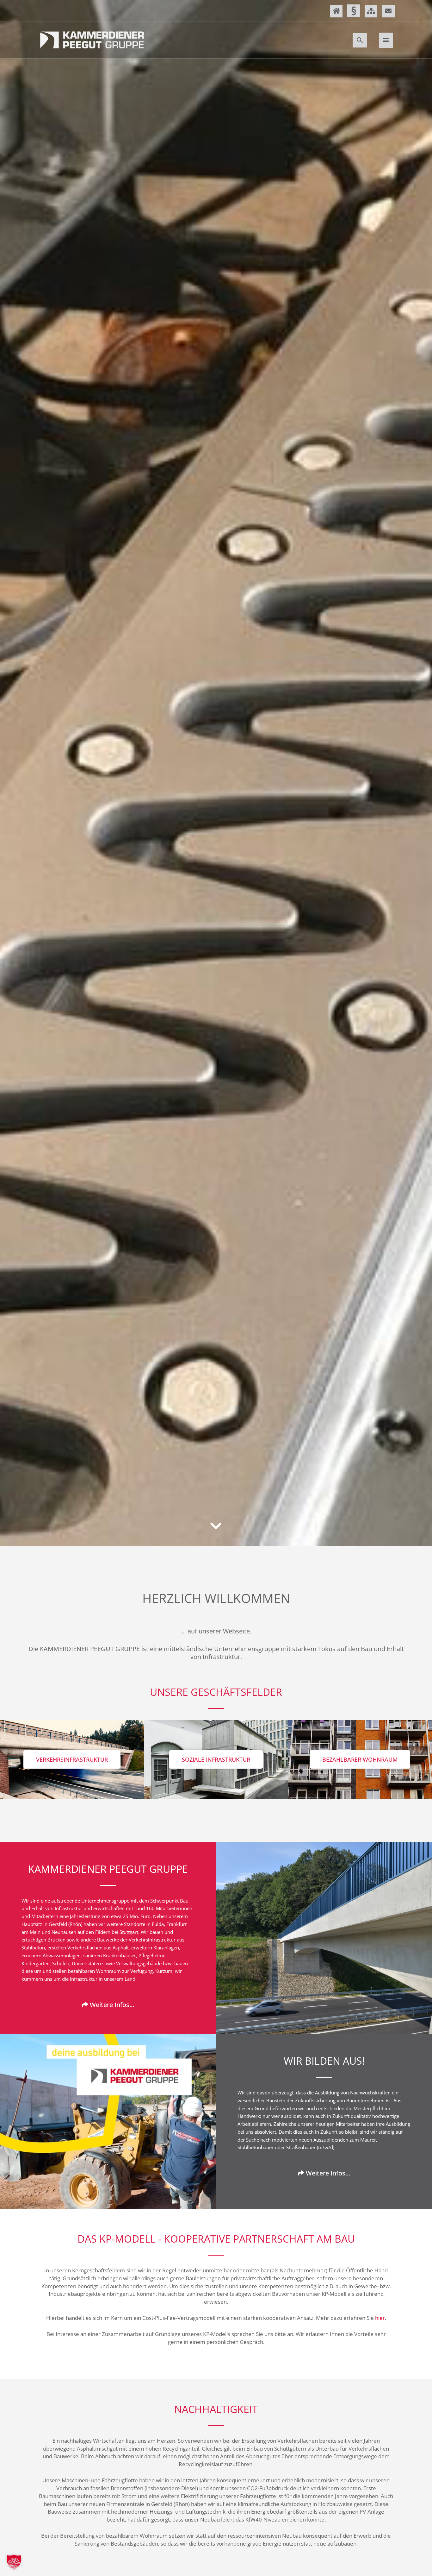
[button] (360, 40)
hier (380, 2318)
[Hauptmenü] (386, 40)
